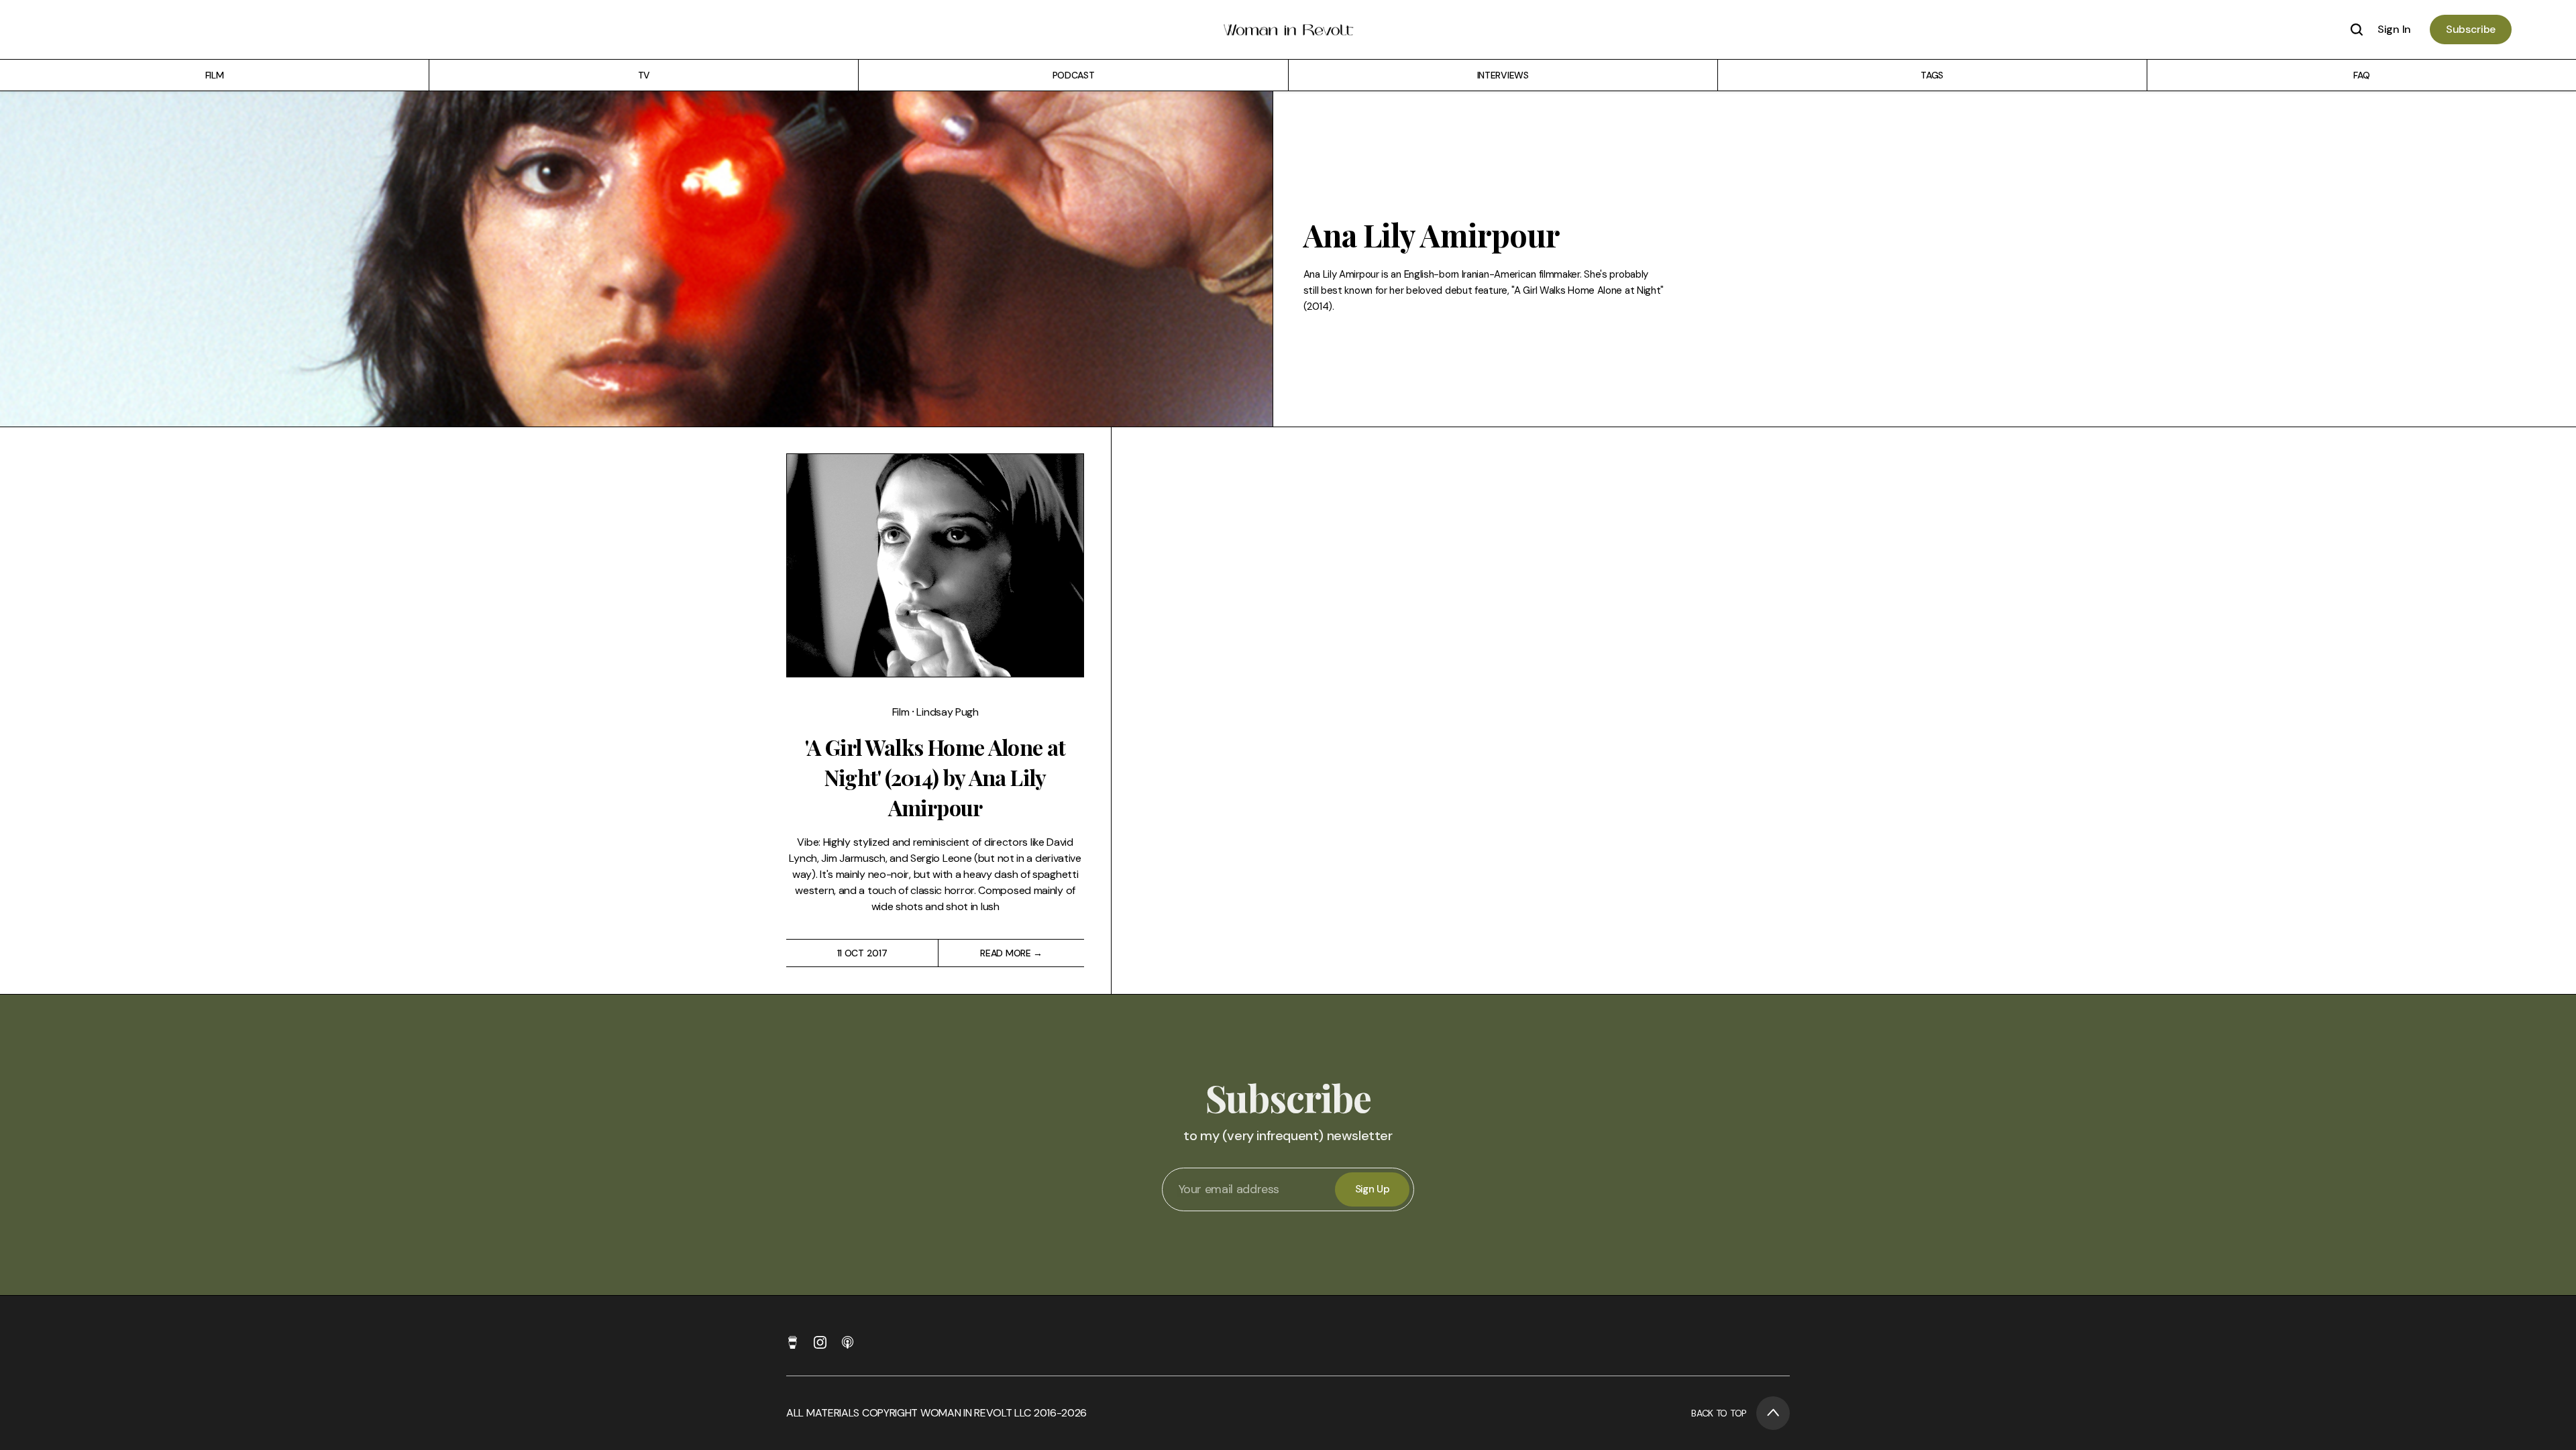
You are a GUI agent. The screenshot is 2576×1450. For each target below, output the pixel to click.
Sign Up (1373, 1189)
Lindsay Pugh (947, 712)
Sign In (2394, 29)
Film (902, 712)
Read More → (1011, 953)
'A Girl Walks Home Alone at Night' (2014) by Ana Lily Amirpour (935, 777)
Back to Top (1719, 1413)
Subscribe (2471, 29)
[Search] (2357, 30)
